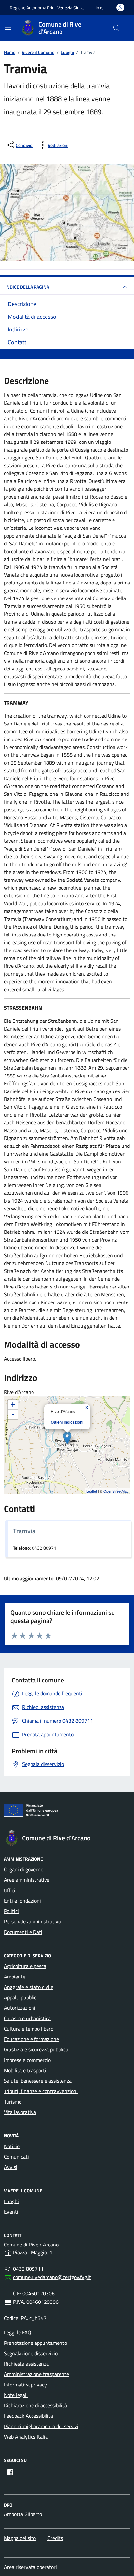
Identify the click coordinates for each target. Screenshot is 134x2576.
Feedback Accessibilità (28, 2416)
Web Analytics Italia (26, 2437)
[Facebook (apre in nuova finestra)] (10, 2472)
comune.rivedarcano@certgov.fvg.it (52, 2277)
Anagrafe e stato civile (29, 1987)
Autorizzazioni (20, 2008)
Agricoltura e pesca (25, 1966)
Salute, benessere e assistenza (38, 2081)
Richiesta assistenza (26, 2364)
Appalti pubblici (21, 1997)
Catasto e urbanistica (27, 2018)
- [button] (13, 1414)
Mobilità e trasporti (25, 2070)
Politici (11, 1911)
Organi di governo (24, 1869)
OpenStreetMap (116, 1491)
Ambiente (15, 1977)
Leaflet (92, 1491)
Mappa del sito (20, 2538)
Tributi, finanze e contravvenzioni (41, 2091)
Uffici (10, 1890)
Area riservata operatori (30, 2567)
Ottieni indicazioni (67, 1422)
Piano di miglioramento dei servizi (41, 2426)
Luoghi (11, 2201)
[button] (99, 8)
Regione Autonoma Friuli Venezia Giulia (47, 8)
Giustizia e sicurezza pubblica (36, 2049)
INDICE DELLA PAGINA (27, 287)
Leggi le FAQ (18, 2332)
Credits (55, 2538)
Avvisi (11, 2167)
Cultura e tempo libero (29, 2029)
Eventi (11, 2212)
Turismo (13, 2102)
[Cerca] (116, 28)
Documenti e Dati (23, 1932)
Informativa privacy (25, 2385)
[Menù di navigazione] (8, 27)
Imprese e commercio (27, 2060)
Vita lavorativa (20, 2112)
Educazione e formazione (31, 2039)
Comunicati (16, 2157)
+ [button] (13, 1405)
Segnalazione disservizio (31, 2353)
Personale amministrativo (32, 1921)
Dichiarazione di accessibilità (35, 2405)
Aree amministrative (27, 1880)
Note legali (16, 2395)
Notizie (12, 2146)
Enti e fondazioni (22, 1901)
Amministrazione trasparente (36, 2374)
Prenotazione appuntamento (35, 2343)
